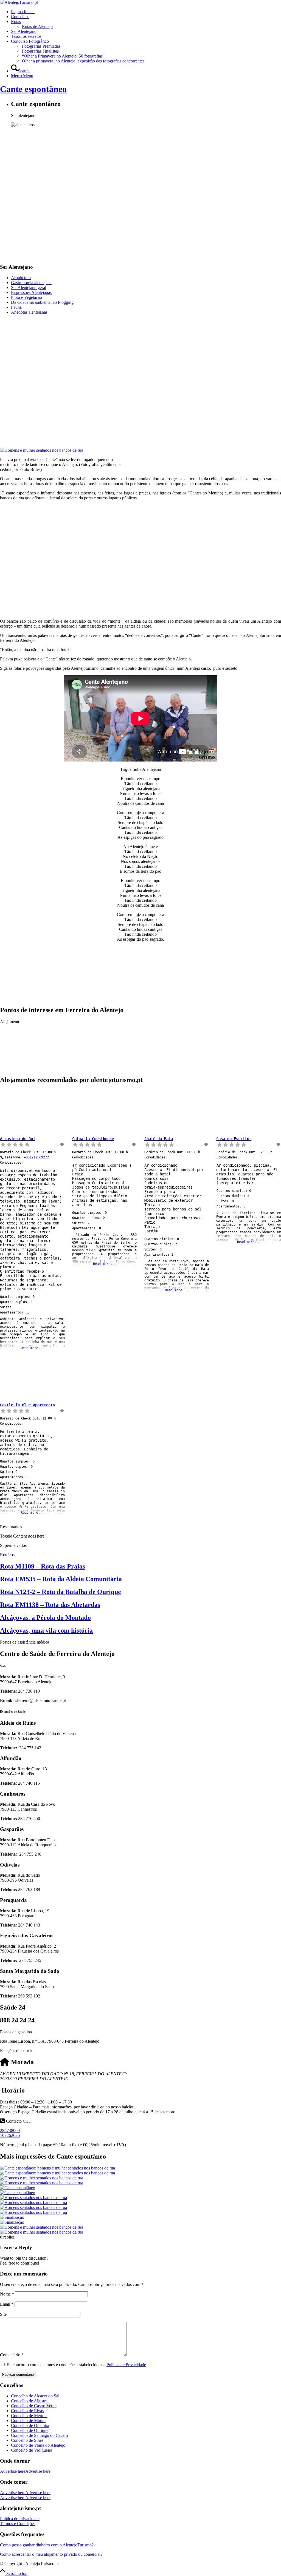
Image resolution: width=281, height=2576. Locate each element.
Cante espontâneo (33, 89)
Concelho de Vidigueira (32, 2450)
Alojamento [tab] (10, 1022)
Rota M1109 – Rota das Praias (43, 1566)
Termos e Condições (18, 2524)
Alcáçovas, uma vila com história (46, 1630)
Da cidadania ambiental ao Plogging (42, 302)
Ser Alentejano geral (29, 287)
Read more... (32, 1348)
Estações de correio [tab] (17, 2050)
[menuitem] (146, 12)
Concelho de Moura (28, 2421)
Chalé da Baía (159, 1139)
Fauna (16, 307)
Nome (7, 2294)
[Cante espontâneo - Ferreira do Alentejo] (140, 2220)
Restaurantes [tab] (11, 1527)
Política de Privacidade (126, 2365)
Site (3, 2314)
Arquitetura (21, 278)
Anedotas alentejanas (29, 312)
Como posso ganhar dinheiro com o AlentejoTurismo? (47, 2545)
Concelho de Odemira (30, 2425)
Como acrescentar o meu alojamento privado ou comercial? (51, 2554)
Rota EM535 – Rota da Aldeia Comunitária (61, 1579)
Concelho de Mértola (29, 2416)
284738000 (10, 2130)
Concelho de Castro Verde (34, 2406)
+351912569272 (36, 1157)
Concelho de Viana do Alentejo (38, 2445)
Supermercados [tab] (13, 1545)
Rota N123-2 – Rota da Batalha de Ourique (61, 1592)
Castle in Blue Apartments (27, 1405)
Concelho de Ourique (30, 2430)
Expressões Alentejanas (31, 292)
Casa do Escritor (234, 1139)
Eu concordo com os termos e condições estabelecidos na (76, 2365)
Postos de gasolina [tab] (16, 2032)
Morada (22, 2062)
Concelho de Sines (27, 2440)
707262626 (10, 2135)
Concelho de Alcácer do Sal (35, 2396)
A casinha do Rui (18, 1139)
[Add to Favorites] (62, 1145)
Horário (12, 2090)
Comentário (12, 2355)
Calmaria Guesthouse (93, 1139)
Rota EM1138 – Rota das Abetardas (50, 1605)
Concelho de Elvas (27, 2411)
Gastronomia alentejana (31, 283)
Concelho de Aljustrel (30, 2401)
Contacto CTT (18, 2121)
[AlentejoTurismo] (19, 2)
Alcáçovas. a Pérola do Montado (45, 1618)
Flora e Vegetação (26, 297)
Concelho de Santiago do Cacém (39, 2435)
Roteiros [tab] (7, 1555)
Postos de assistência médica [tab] (25, 1642)
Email (7, 2304)
